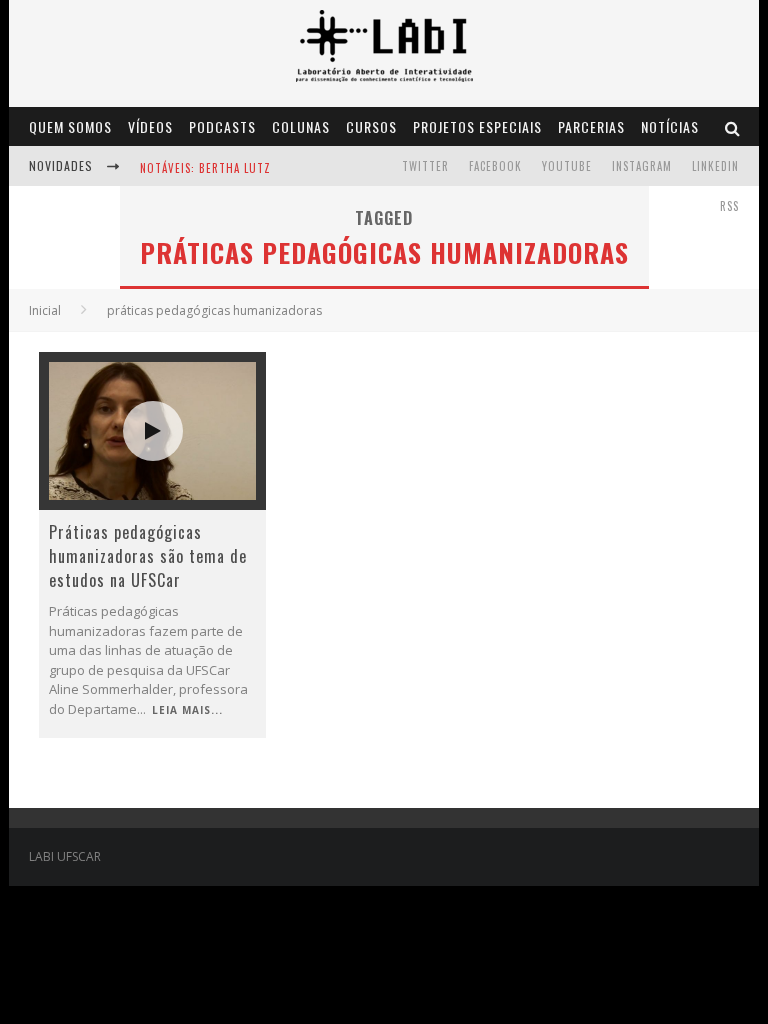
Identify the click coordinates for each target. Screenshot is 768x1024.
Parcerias (591, 126)
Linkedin (715, 166)
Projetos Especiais (477, 126)
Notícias (670, 126)
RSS (729, 206)
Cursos (371, 126)
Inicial (45, 310)
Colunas (301, 126)
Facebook (495, 166)
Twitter (425, 166)
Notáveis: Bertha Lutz (205, 168)
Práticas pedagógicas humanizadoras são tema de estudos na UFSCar (148, 556)
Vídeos (150, 126)
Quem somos (70, 126)
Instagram (642, 166)
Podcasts (222, 126)
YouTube (567, 166)
